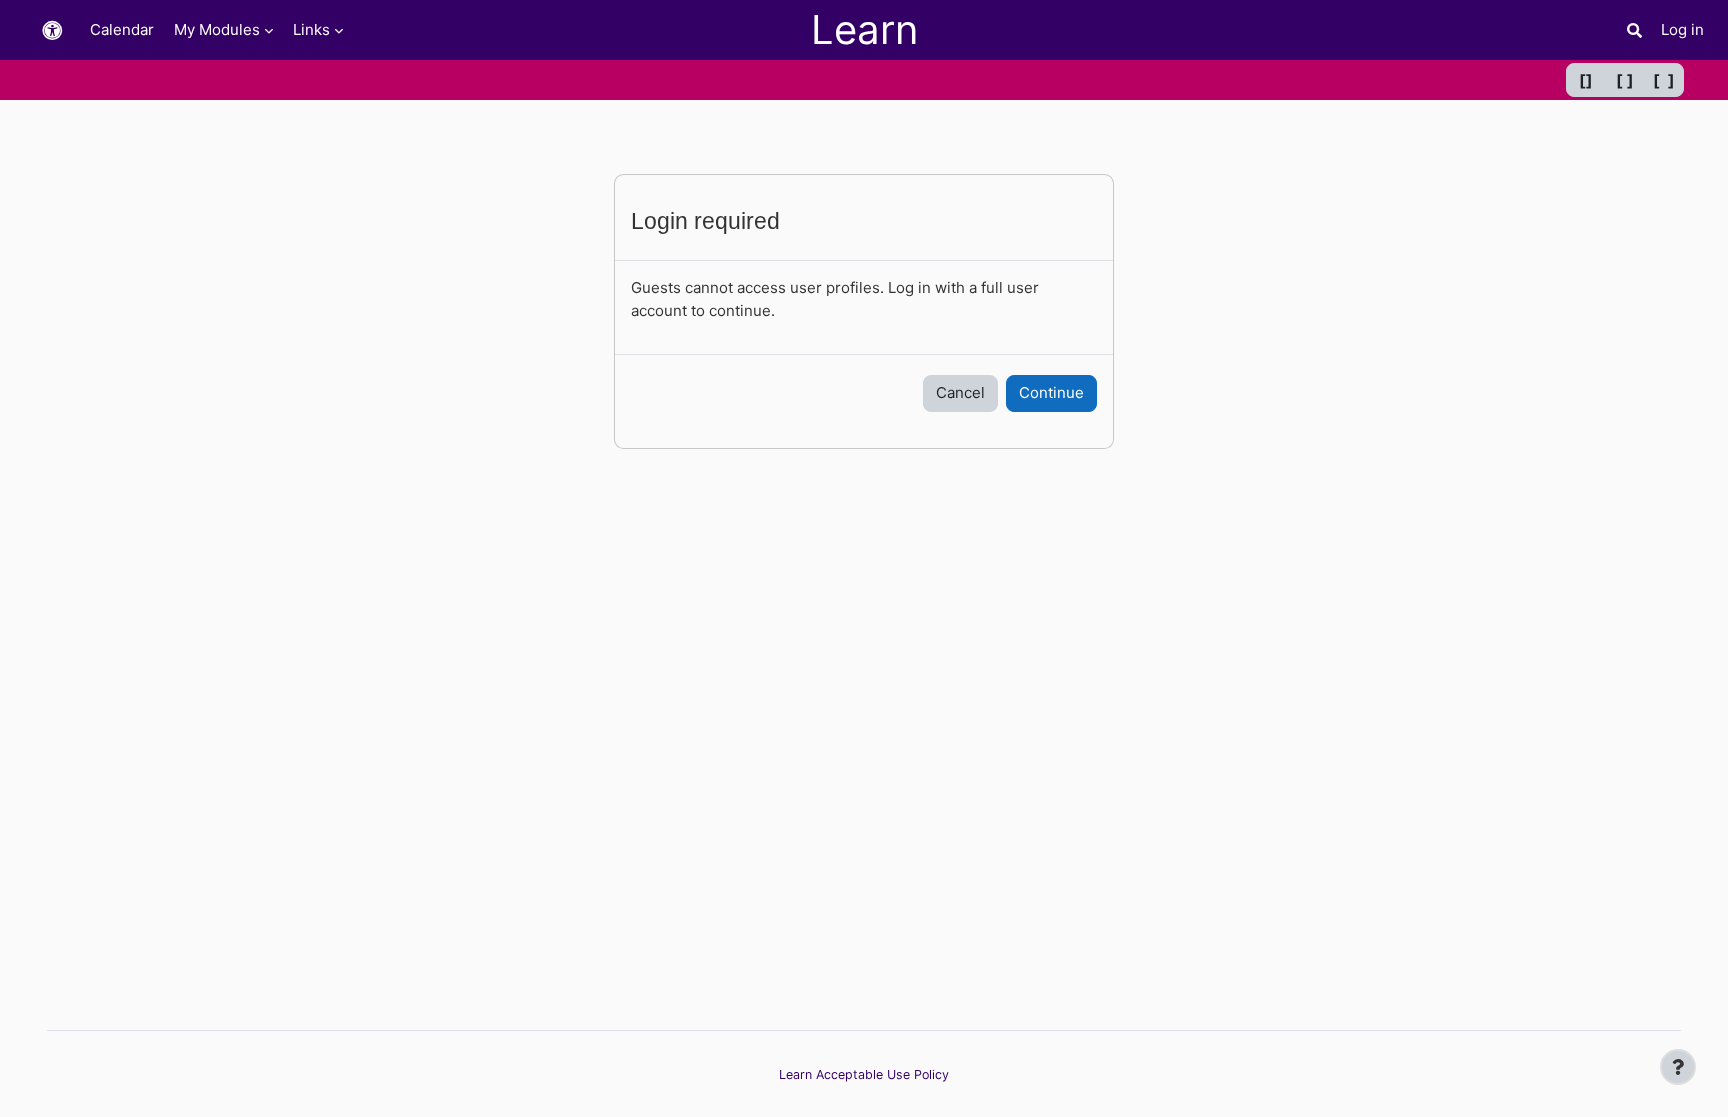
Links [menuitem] (311, 29)
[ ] (1625, 80)
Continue (1051, 392)
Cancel (960, 392)
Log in (1682, 29)
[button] (52, 30)
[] (1586, 80)
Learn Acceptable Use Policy (864, 1074)
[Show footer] (1678, 1067)
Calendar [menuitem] (122, 29)
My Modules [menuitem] (217, 29)
